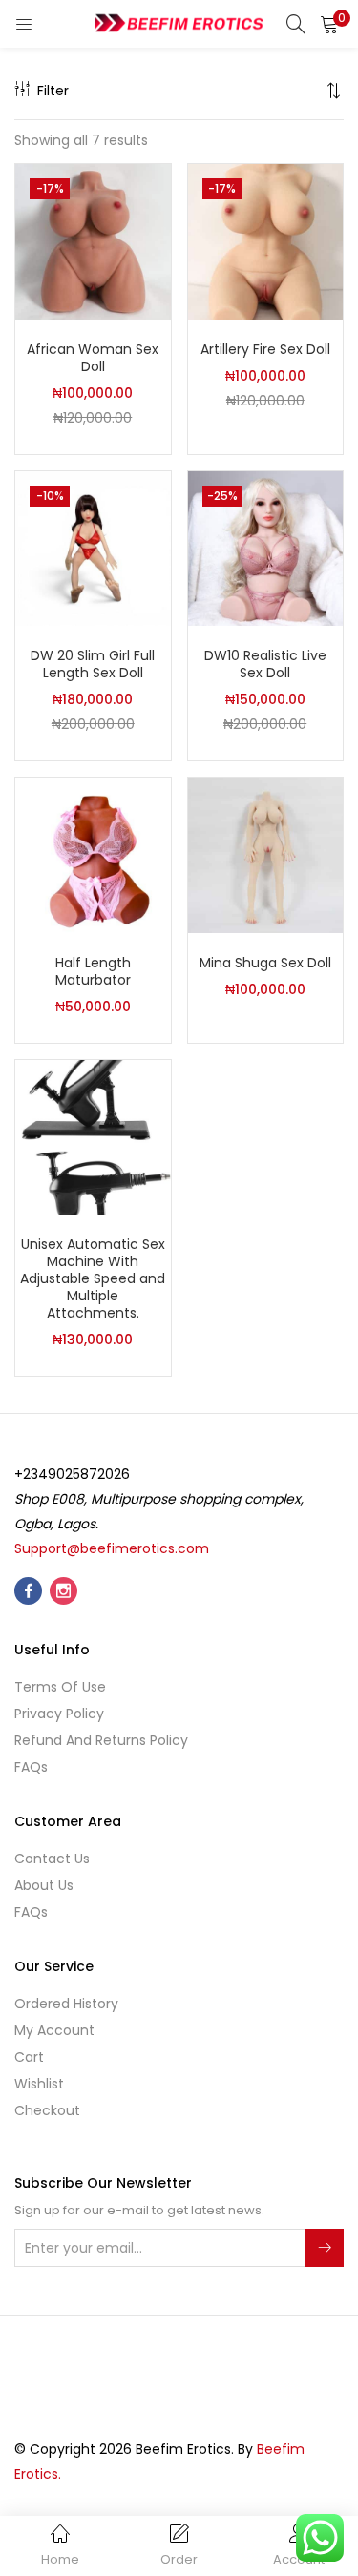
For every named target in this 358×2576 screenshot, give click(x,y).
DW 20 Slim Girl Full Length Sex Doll (93, 664)
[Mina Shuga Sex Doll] (266, 854)
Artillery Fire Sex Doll (265, 349)
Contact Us (52, 1859)
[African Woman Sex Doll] (93, 240)
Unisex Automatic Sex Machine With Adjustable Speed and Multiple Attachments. (93, 1278)
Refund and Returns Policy (101, 1740)
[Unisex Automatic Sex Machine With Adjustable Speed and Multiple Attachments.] (93, 1136)
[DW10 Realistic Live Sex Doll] (266, 548)
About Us (44, 1885)
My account (54, 2030)
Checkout (47, 2110)
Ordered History (66, 2004)
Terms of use (60, 1687)
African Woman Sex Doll (93, 358)
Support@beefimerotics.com (112, 1548)
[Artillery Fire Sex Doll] (266, 240)
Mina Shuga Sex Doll (265, 963)
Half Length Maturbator (93, 971)
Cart (29, 2057)
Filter (53, 91)
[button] (329, 24)
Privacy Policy (59, 1714)
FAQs (31, 1767)
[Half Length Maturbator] (93, 854)
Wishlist (39, 2084)
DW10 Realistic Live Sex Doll (265, 664)
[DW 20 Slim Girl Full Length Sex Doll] (93, 548)
